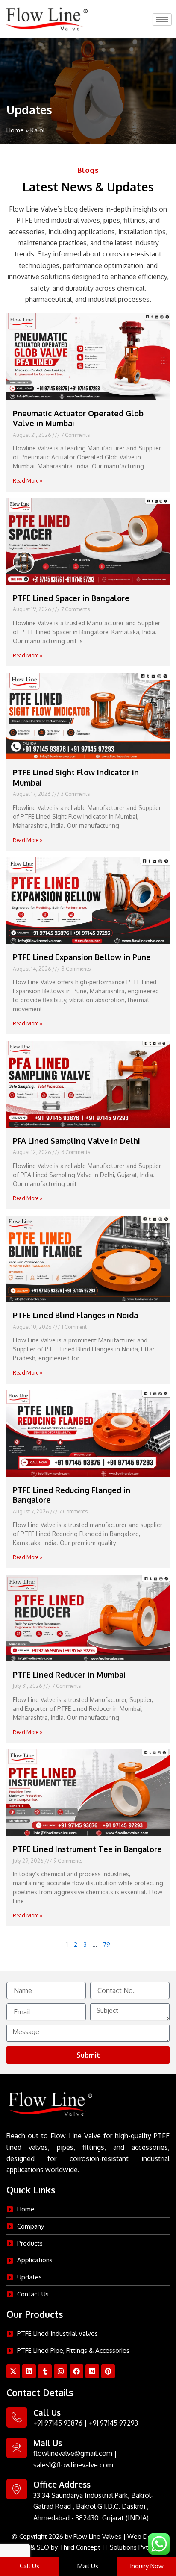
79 (107, 1944)
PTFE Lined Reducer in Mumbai (69, 1675)
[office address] (17, 2489)
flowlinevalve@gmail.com (73, 2453)
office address (62, 2484)
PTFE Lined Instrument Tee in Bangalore (87, 1849)
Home (15, 130)
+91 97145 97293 (113, 2423)
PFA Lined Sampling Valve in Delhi (76, 1141)
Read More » (28, 481)
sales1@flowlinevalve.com (73, 2465)
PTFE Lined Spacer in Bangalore (71, 598)
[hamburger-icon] (162, 19)
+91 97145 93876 (58, 2423)
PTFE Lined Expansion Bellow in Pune (82, 957)
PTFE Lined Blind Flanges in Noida (75, 1315)
